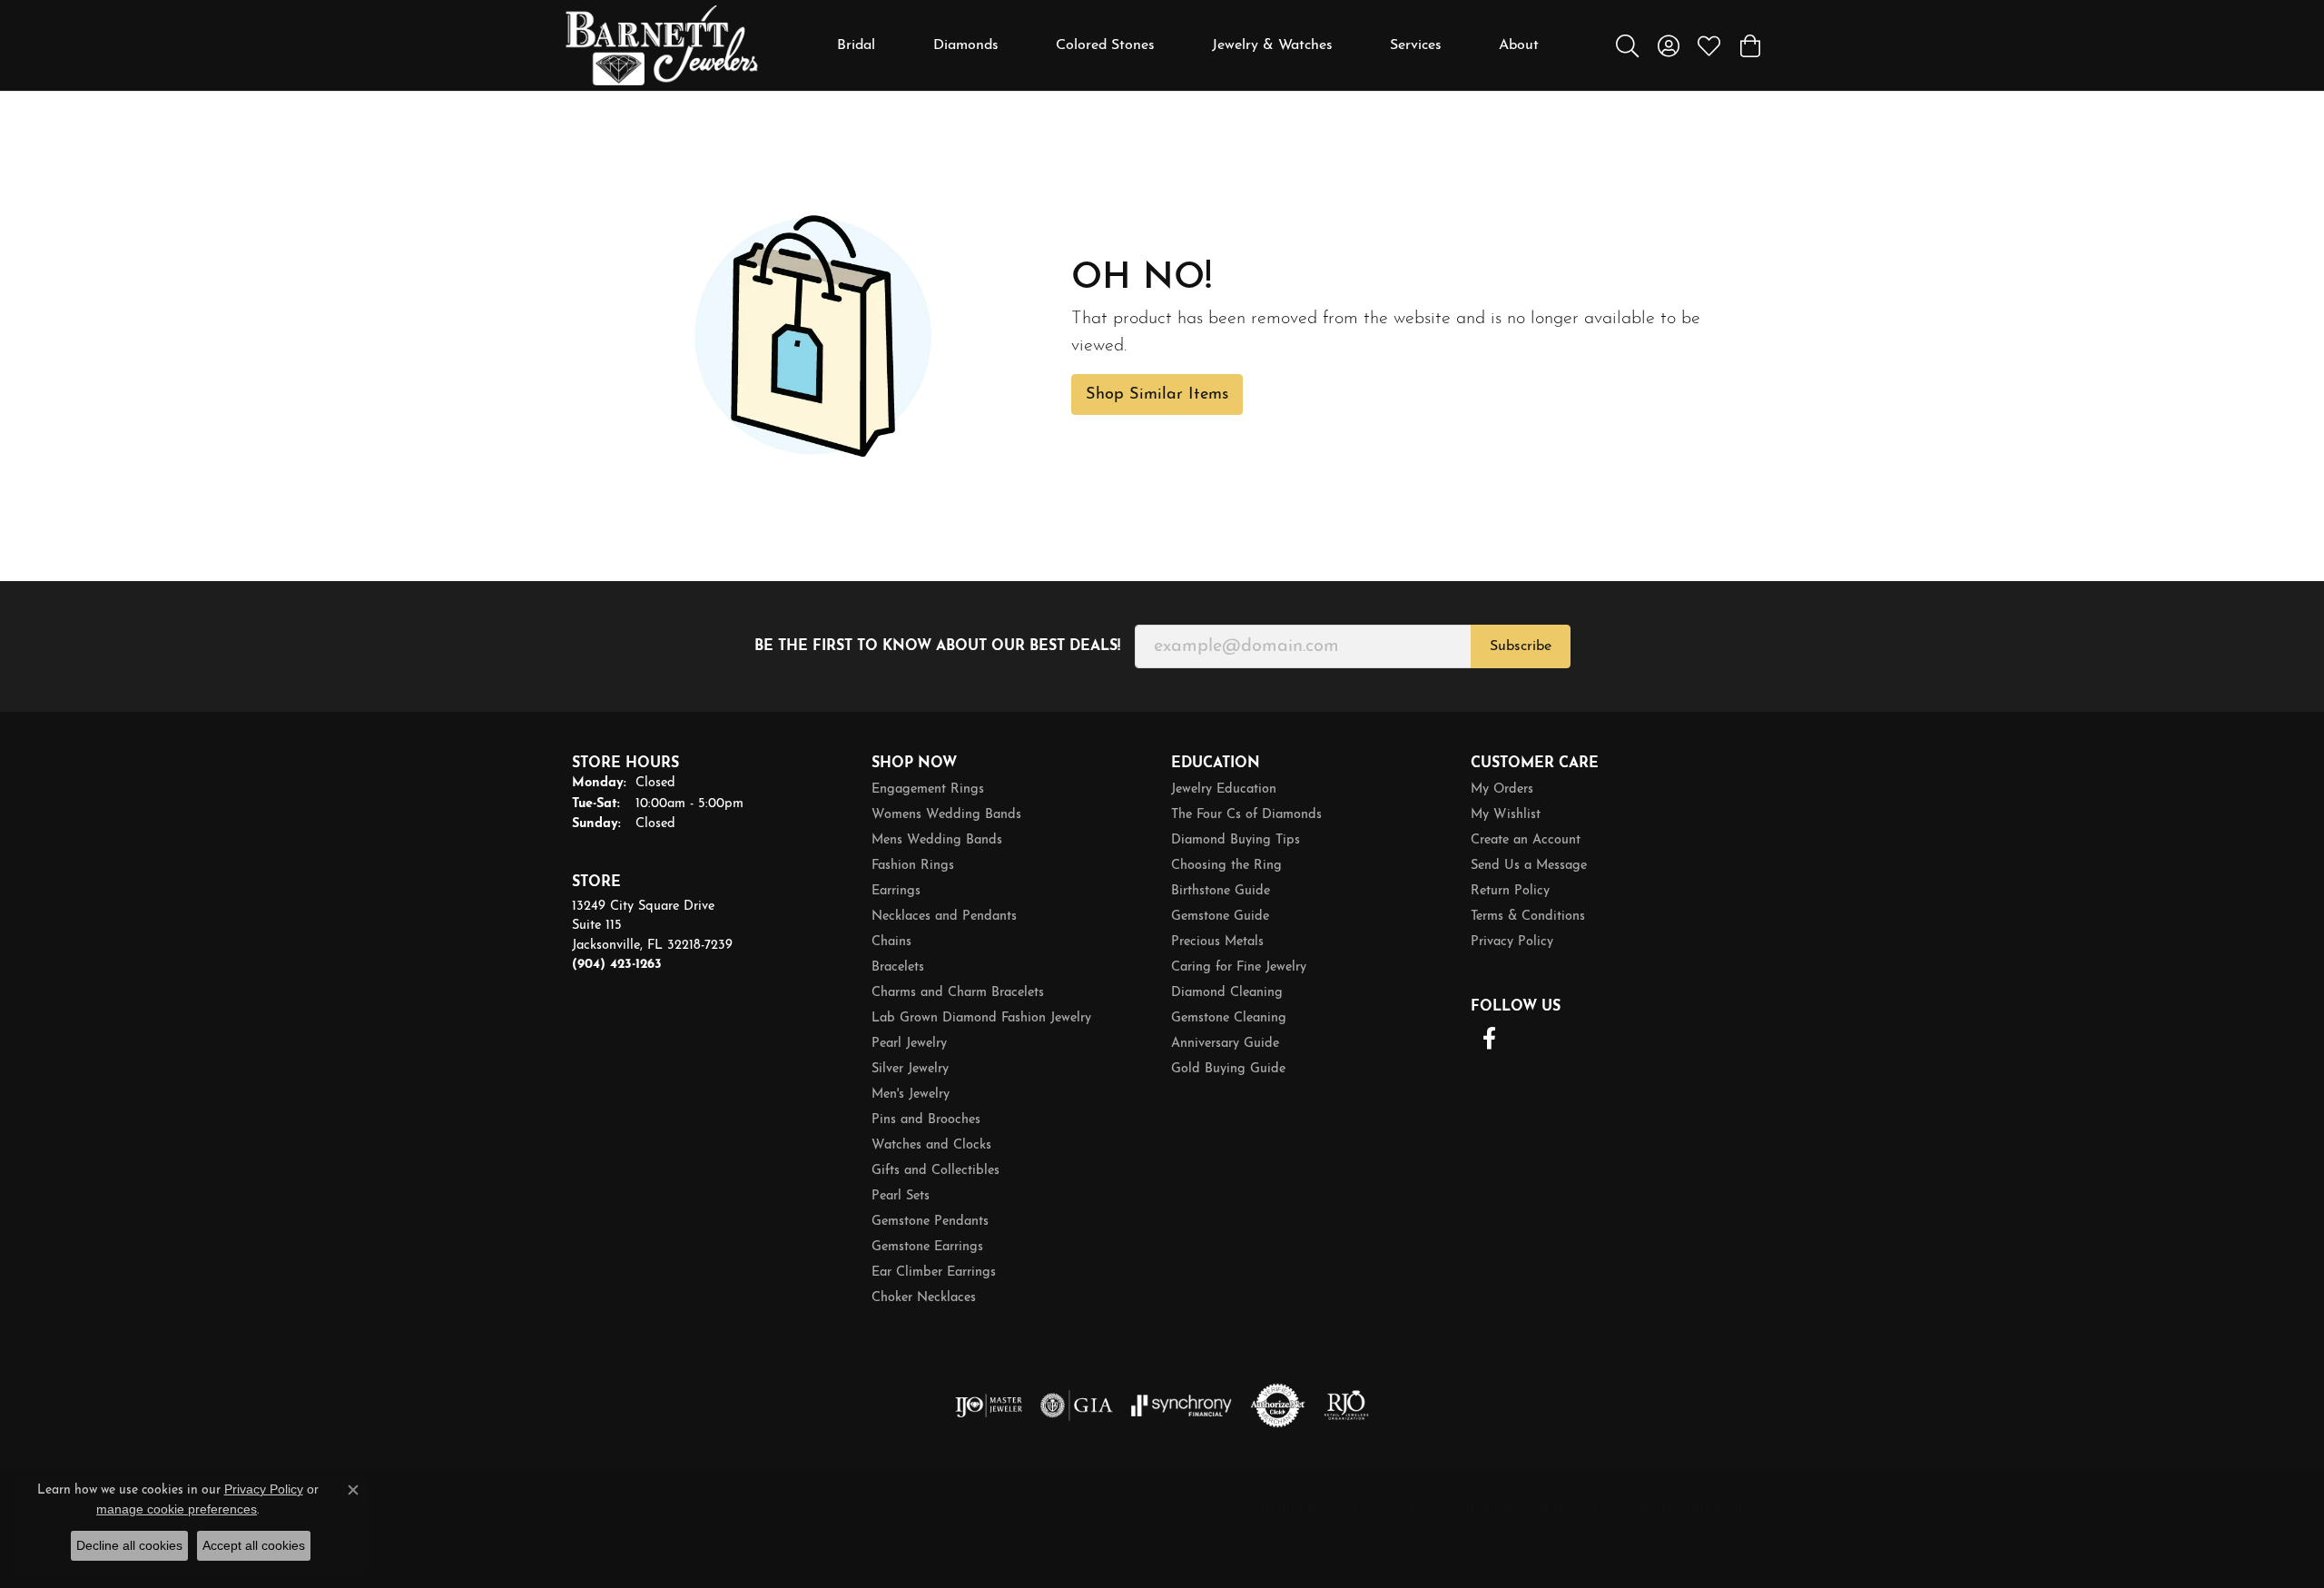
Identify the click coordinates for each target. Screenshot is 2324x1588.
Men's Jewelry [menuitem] (911, 1095)
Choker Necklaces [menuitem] (924, 1298)
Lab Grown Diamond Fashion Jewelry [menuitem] (981, 1018)
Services (1416, 45)
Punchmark (673, 1548)
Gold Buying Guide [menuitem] (1228, 1069)
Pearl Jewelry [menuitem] (909, 1044)
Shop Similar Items (1157, 395)
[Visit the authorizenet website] (1278, 1406)
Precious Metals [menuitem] (1217, 942)
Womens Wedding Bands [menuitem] (946, 815)
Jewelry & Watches (1272, 45)
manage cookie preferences (177, 1509)
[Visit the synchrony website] (1182, 1406)
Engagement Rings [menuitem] (928, 789)
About (1519, 45)
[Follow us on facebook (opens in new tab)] (1489, 1039)
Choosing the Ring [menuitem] (1226, 866)
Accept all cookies (254, 1545)
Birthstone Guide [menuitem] (1221, 891)
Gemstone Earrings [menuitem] (927, 1247)
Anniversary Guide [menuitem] (1225, 1044)
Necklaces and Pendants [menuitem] (944, 917)
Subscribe (1521, 646)
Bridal (856, 45)
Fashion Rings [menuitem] (913, 866)
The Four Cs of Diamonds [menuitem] (1246, 815)
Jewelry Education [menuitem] (1224, 789)
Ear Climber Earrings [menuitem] (934, 1272)
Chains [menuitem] (891, 942)
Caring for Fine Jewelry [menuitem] (1239, 967)
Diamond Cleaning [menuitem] (1227, 993)
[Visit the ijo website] (989, 1406)
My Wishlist (1506, 815)
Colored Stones (1105, 45)
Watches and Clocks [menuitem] (931, 1145)
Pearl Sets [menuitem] (901, 1196)
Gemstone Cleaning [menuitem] (1229, 1018)
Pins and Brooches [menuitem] (926, 1120)
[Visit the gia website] (1077, 1406)
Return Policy (1510, 891)
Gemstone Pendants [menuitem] (930, 1222)
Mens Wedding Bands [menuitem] (937, 840)
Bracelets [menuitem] (898, 967)
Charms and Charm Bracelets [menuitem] (958, 993)
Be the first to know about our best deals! (937, 646)
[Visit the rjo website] (1346, 1406)
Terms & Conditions (1528, 917)
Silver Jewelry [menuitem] (910, 1069)
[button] (1627, 45)
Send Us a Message (1529, 866)
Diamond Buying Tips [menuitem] (1236, 840)
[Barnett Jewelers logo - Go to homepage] (662, 45)
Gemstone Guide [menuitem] (1220, 917)
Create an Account (1526, 840)
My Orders (1502, 789)
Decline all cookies (129, 1545)
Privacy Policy (1512, 942)
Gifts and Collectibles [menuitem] (936, 1171)
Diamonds (966, 45)
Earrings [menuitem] (896, 891)
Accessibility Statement (1671, 1508)
